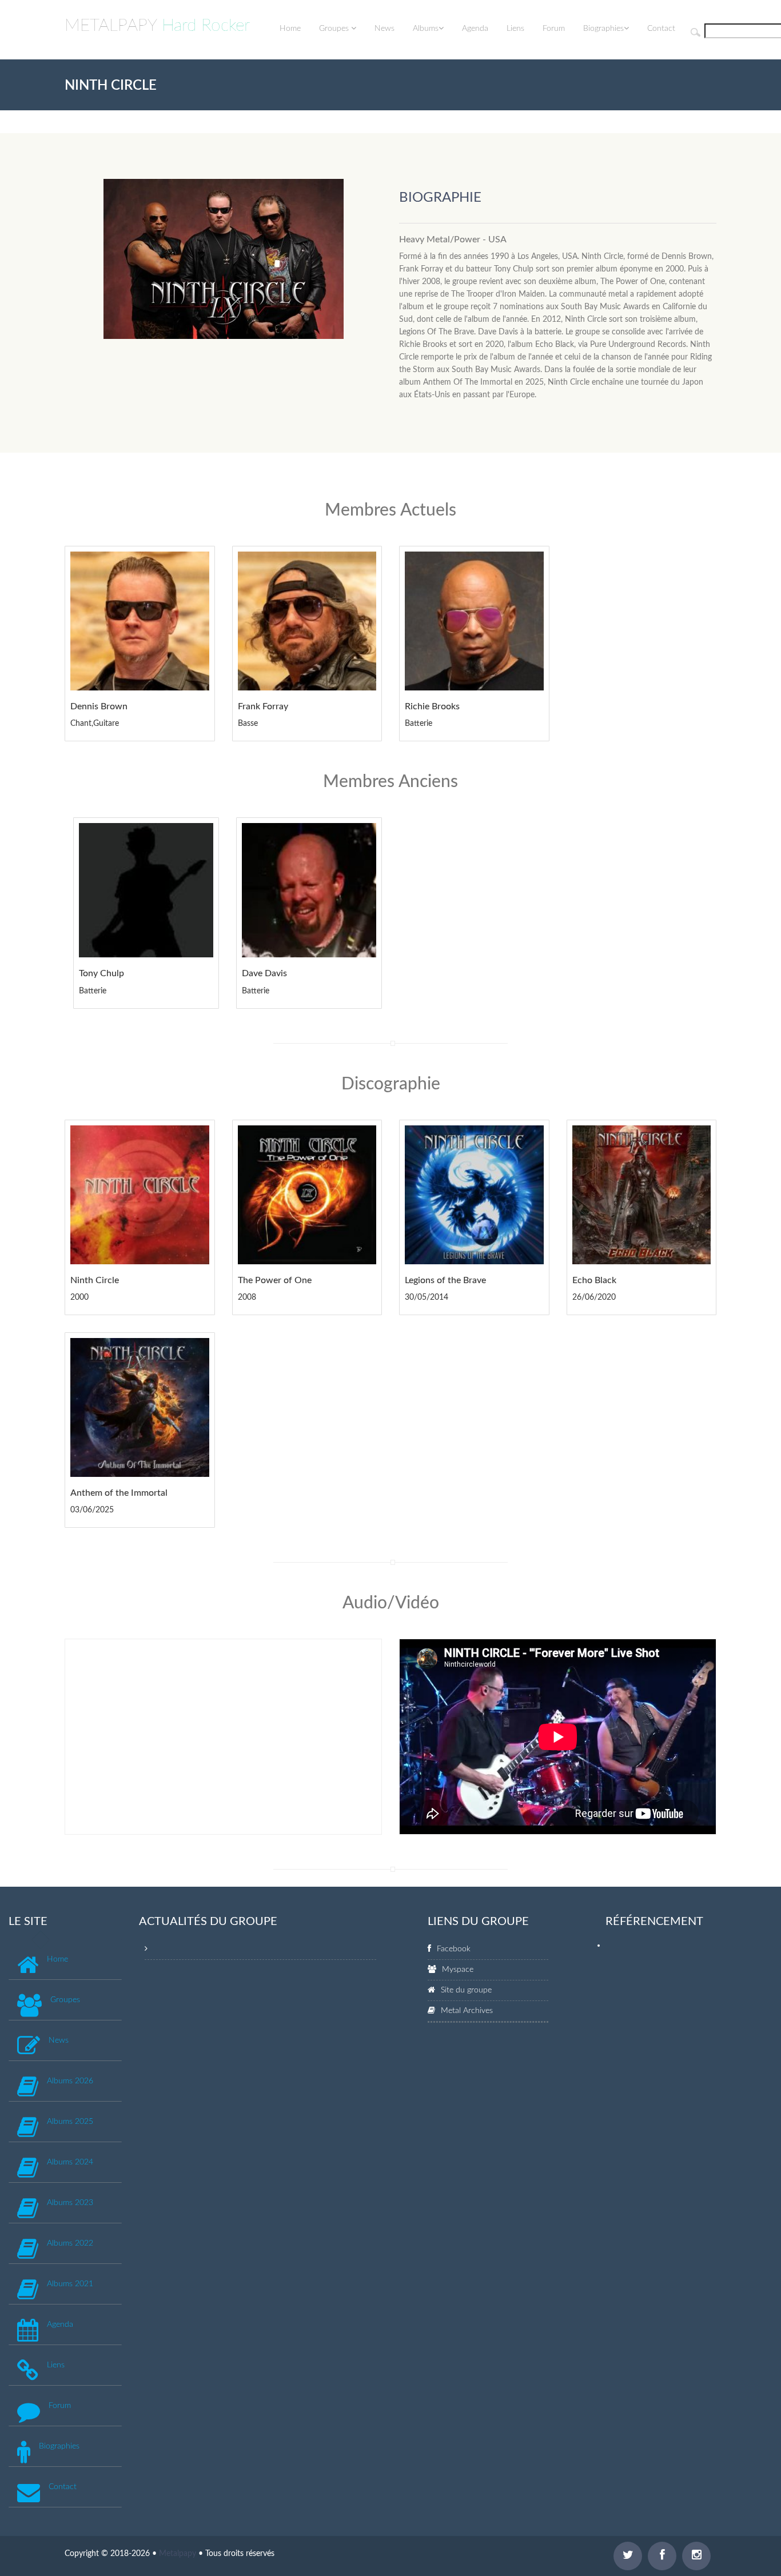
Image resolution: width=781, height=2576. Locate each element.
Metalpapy (178, 2554)
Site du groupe (466, 1990)
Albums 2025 (70, 2122)
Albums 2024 (70, 2162)
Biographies (603, 29)
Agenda (475, 29)
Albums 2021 (70, 2284)
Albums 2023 (70, 2203)
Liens (515, 29)
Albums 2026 (70, 2081)
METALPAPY (157, 26)
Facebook (454, 1949)
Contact (661, 29)
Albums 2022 (70, 2243)
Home (290, 29)
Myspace (458, 1970)
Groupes (335, 29)
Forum (554, 29)
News (384, 29)
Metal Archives (467, 2011)
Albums (426, 29)
